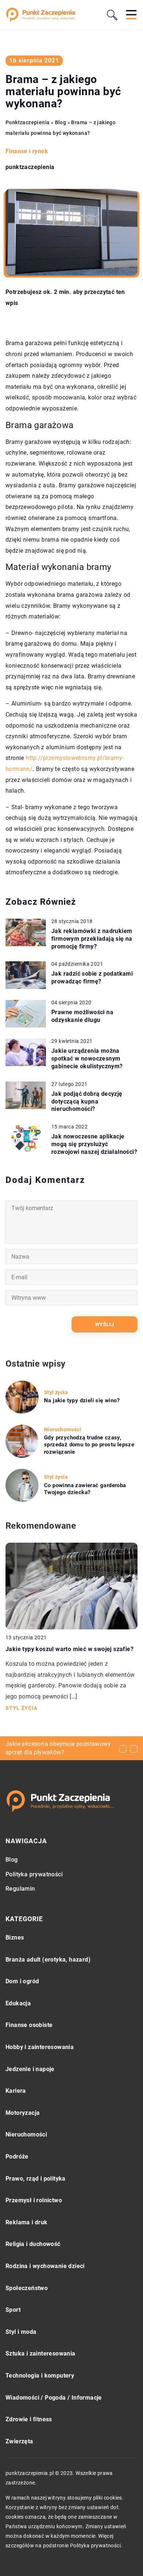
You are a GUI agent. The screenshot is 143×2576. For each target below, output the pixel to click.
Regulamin (20, 1889)
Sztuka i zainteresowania (41, 2353)
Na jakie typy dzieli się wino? (82, 1400)
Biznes (15, 1938)
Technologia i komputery (40, 2376)
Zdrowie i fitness (29, 2419)
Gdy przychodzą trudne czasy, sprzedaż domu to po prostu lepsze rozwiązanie (89, 1445)
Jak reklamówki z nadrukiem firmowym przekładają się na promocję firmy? (92, 939)
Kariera (16, 2091)
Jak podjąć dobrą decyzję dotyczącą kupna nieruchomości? (87, 1102)
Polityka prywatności (34, 1874)
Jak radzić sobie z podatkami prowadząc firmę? (92, 977)
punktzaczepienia (30, 167)
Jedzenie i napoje (30, 2069)
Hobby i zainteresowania (40, 2047)
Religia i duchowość (33, 2244)
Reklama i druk (27, 2222)
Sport (13, 2310)
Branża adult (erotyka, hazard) (48, 1960)
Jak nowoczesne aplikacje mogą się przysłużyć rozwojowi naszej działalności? (94, 1144)
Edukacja (18, 2003)
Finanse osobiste (29, 2025)
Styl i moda (21, 2332)
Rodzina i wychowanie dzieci (45, 2266)
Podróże (17, 2157)
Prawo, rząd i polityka (36, 2179)
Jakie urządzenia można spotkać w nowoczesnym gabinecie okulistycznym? (87, 1059)
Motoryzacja (23, 2113)
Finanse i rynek (27, 151)
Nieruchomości (26, 2134)
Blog (12, 1860)
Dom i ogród (22, 1981)
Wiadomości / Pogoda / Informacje (54, 2398)
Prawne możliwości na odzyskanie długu (82, 1016)
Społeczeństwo (27, 2288)
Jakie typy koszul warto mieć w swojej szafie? (69, 1649)
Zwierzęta (19, 2441)
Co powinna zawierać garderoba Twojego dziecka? (85, 1489)
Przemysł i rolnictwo (34, 2200)
